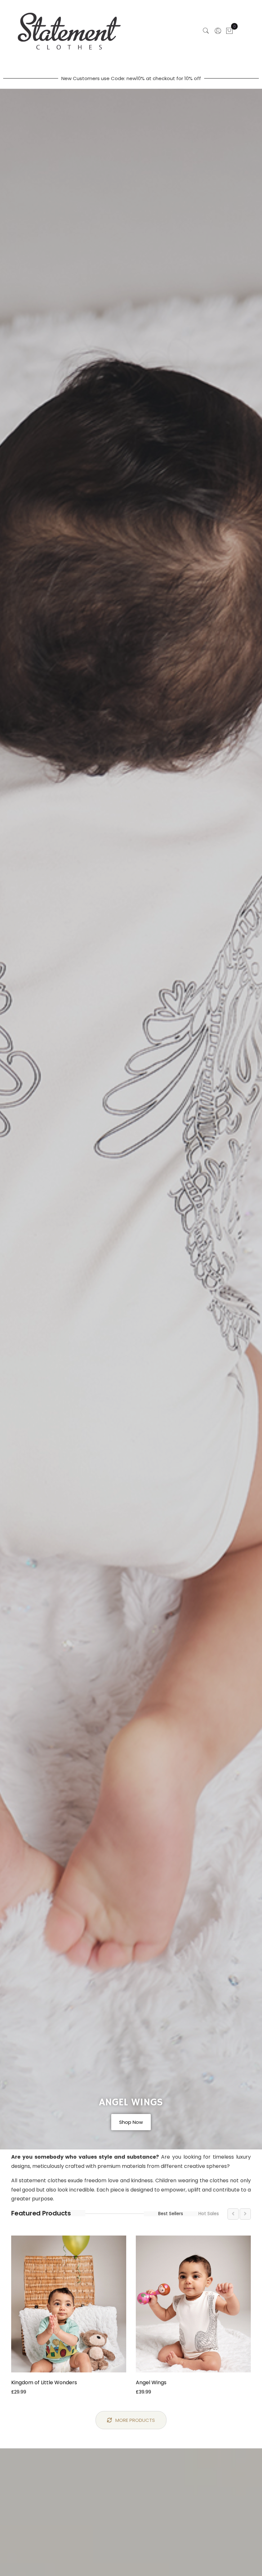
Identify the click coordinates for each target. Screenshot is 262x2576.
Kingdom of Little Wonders (44, 2382)
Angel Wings (151, 2382)
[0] (229, 32)
